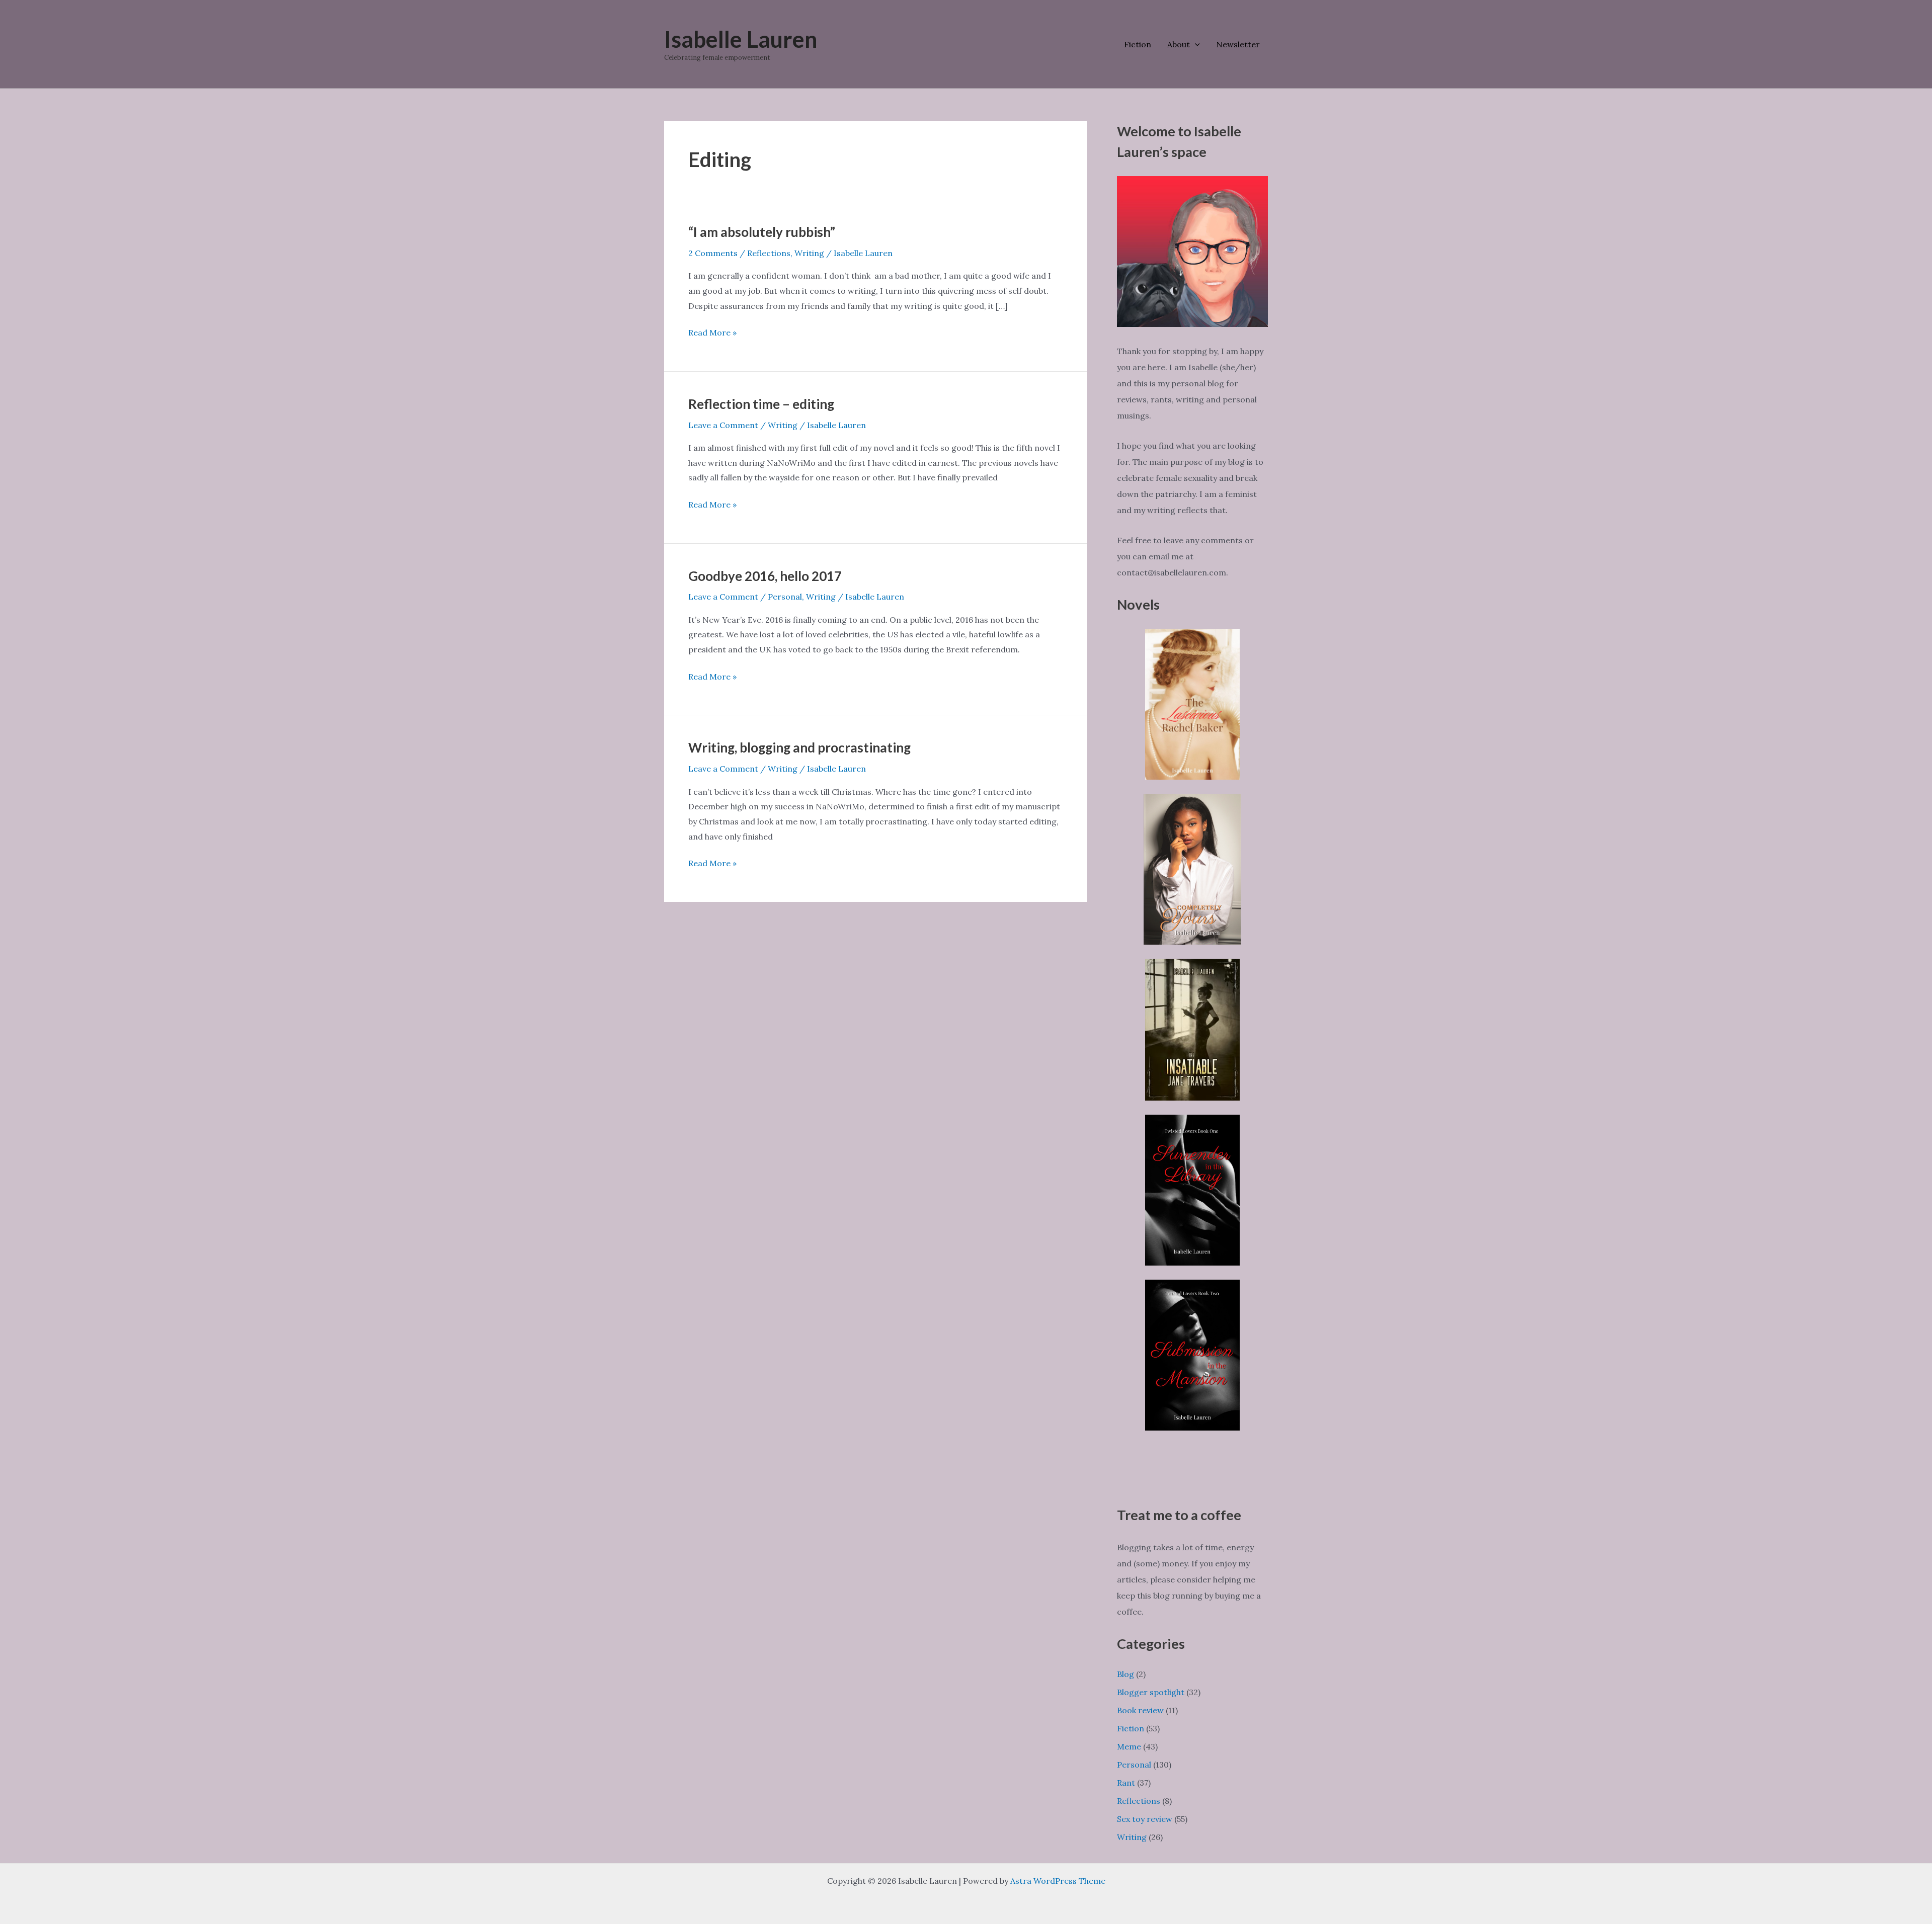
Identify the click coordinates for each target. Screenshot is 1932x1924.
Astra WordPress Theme (1058, 1881)
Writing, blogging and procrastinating (799, 747)
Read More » (712, 334)
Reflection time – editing (761, 404)
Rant (1126, 1783)
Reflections (769, 253)
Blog (1125, 1674)
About (1179, 44)
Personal (785, 597)
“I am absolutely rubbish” (762, 232)
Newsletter (1238, 44)
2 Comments (713, 253)
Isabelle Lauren (741, 39)
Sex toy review (1145, 1819)
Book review (1140, 1710)
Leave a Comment (723, 425)
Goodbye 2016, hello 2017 (765, 576)
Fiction (1138, 44)
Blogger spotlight (1151, 1692)
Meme (1129, 1746)
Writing (809, 253)
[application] (1195, 44)
